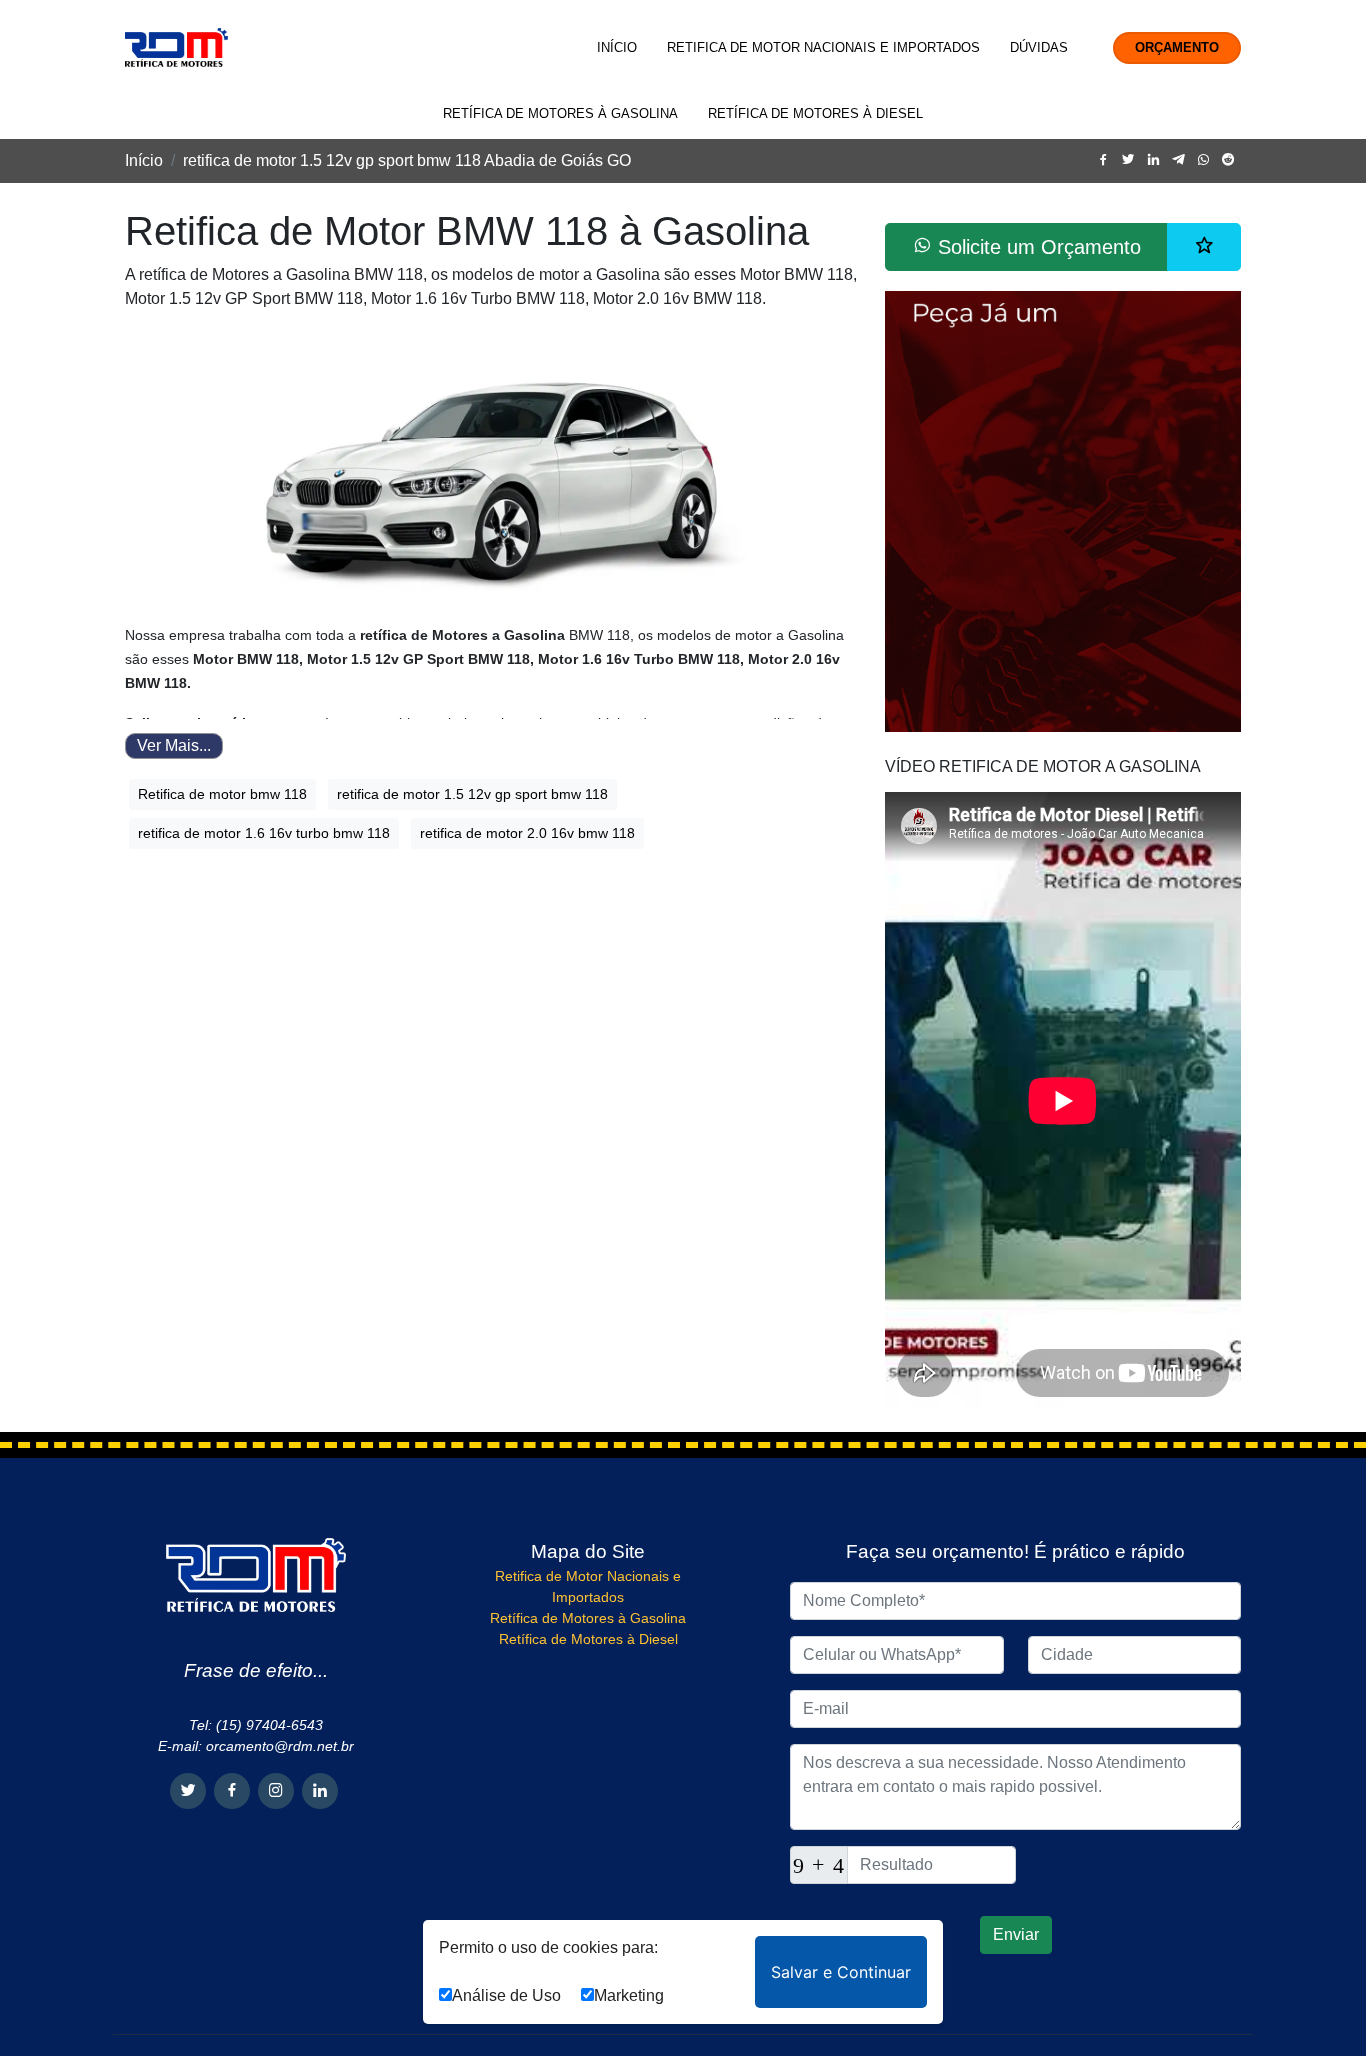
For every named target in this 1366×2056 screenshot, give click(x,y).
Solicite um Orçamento (1036, 247)
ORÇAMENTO (1177, 47)
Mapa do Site (588, 1551)
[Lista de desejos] (1204, 247)
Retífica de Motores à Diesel (815, 113)
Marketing (629, 1995)
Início (617, 47)
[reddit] (1228, 160)
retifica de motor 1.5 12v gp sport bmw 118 (472, 794)
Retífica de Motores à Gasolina (560, 113)
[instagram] (276, 1791)
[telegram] (1178, 160)
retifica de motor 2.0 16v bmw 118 (527, 833)
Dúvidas (1039, 47)
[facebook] (1103, 160)
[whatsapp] (1203, 160)
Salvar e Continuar (841, 1972)
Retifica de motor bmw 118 (222, 794)
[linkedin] (1153, 160)
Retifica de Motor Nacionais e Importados (823, 47)
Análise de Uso (506, 1995)
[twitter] (1128, 160)
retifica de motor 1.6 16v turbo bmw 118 (264, 833)
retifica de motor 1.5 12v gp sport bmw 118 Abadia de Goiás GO (407, 160)
